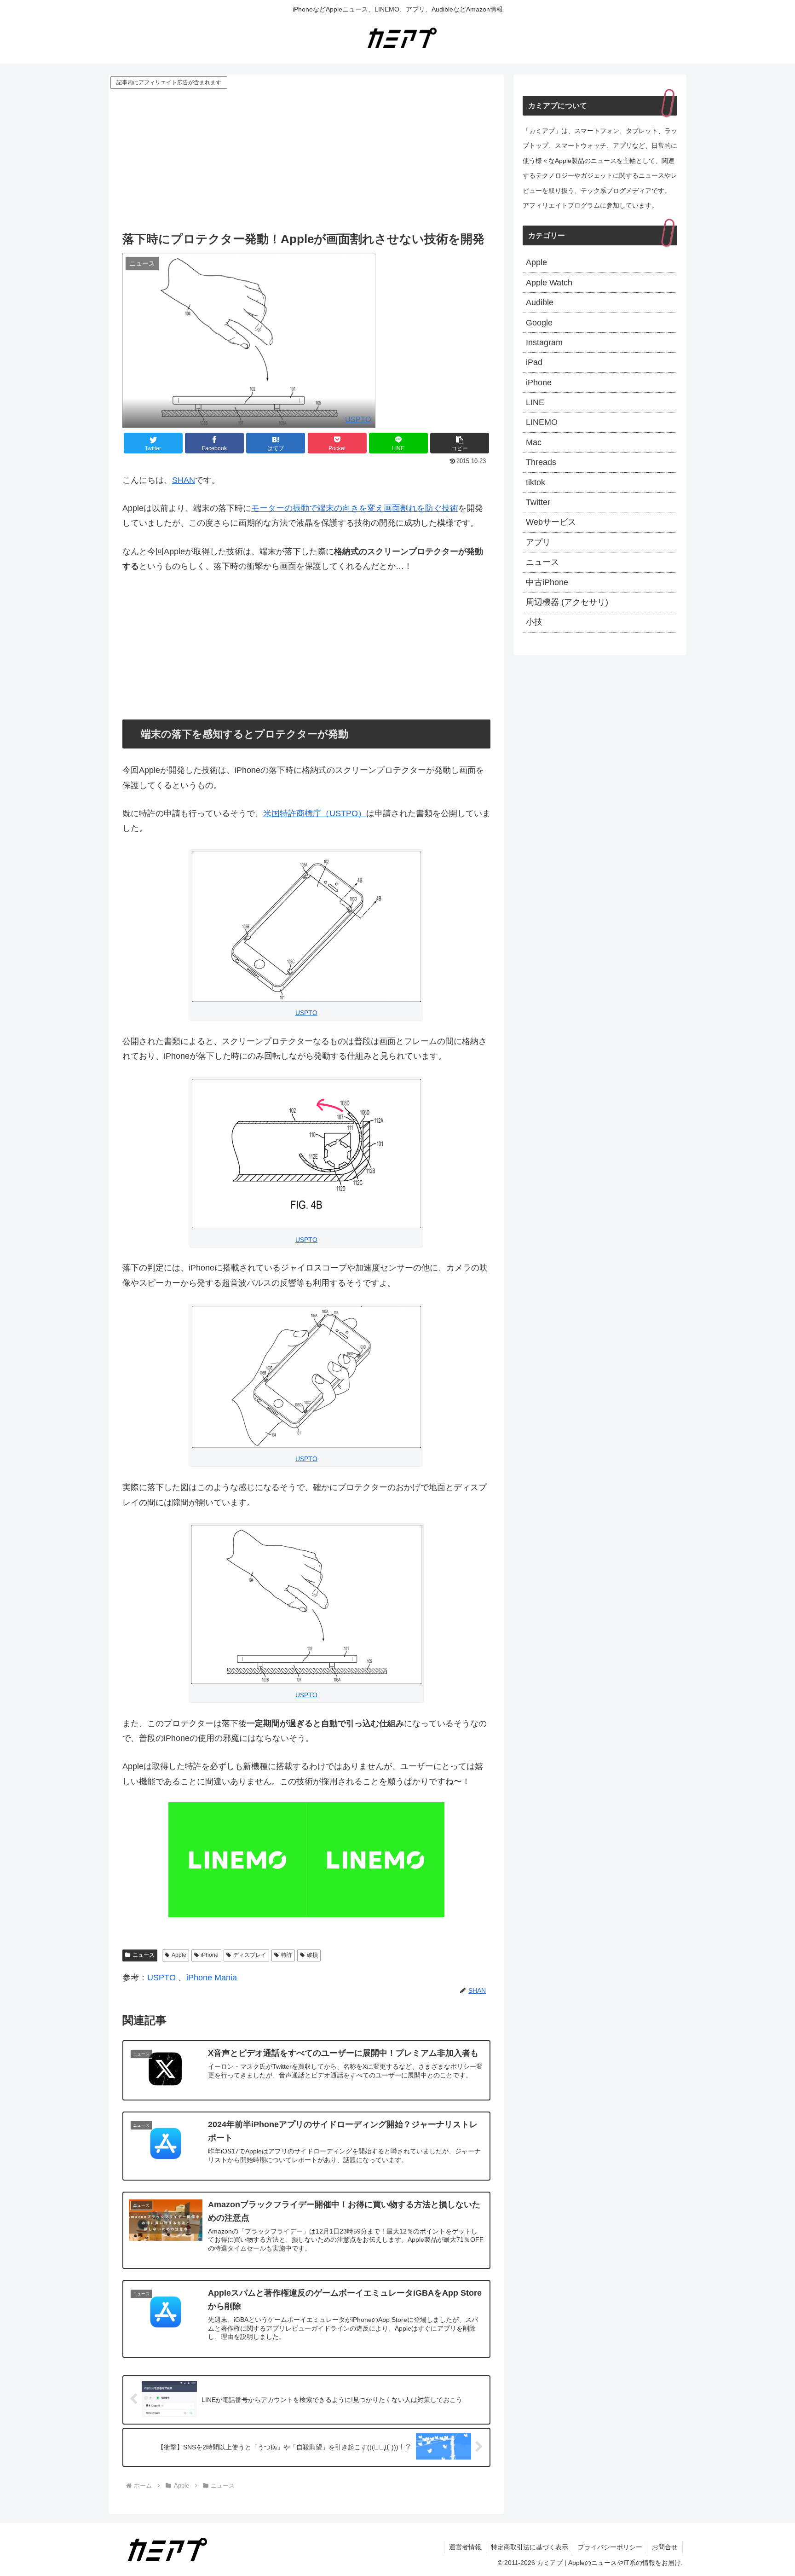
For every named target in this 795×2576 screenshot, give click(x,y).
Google (539, 323)
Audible (540, 302)
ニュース (144, 1955)
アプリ (538, 542)
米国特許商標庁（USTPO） (315, 813)
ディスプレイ (250, 1955)
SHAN (184, 480)
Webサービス (551, 522)
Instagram (544, 342)
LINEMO (542, 422)
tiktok (536, 482)
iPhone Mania (212, 1978)
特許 (287, 1955)
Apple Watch (549, 283)
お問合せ (665, 2547)
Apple (179, 1955)
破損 (312, 1955)
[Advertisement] (306, 160)
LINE (535, 402)
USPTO (358, 419)
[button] (460, 443)
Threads (541, 462)
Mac (534, 442)
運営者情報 (465, 2547)
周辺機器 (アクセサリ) (567, 602)
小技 (534, 622)
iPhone (210, 1955)
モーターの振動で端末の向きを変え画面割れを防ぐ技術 (355, 508)
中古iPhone (547, 582)
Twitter (538, 502)
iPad (534, 362)
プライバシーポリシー (610, 2547)
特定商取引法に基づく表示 (530, 2547)
